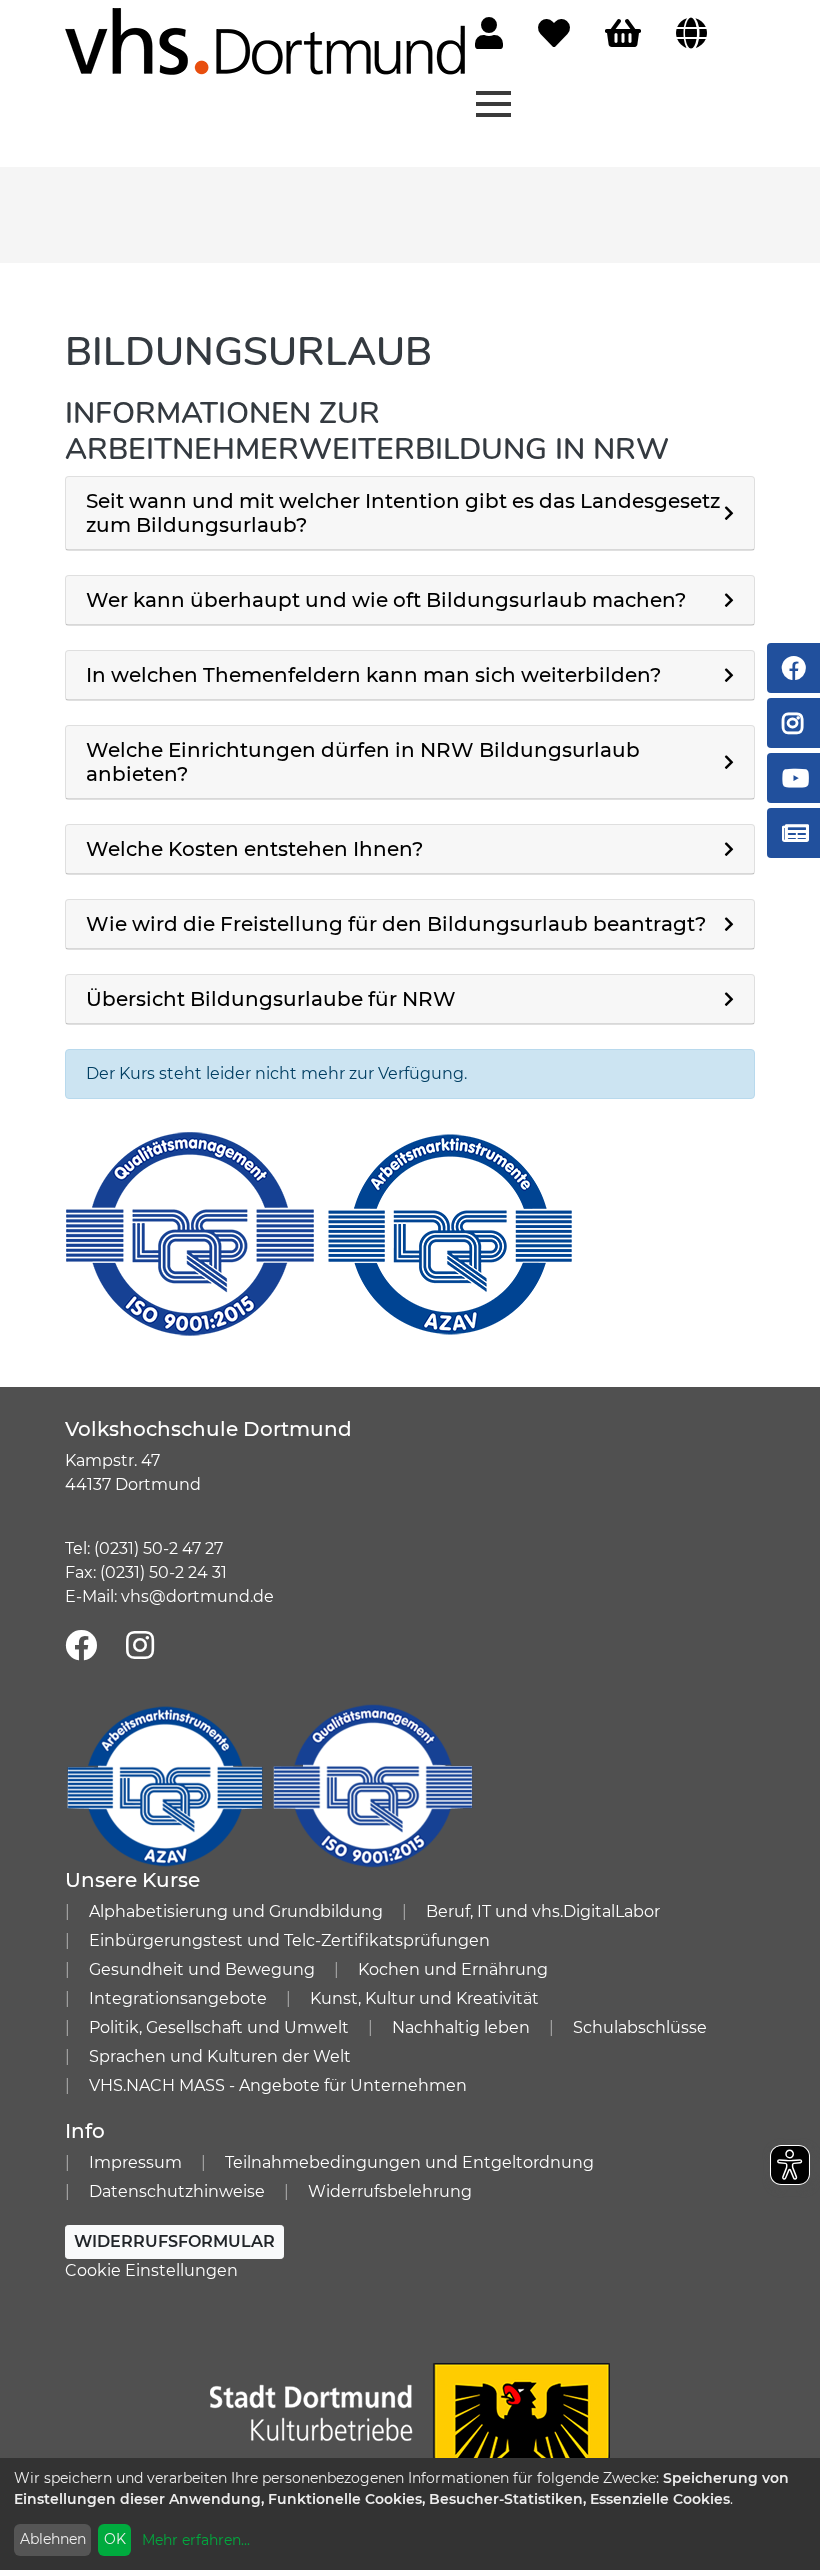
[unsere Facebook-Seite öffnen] (81, 1646)
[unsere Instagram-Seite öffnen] (140, 1646)
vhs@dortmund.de (197, 1596)
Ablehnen (53, 2539)
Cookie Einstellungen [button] (151, 2270)
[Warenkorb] (623, 34)
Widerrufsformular (174, 2241)
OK (115, 2539)
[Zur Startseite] (265, 40)
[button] (410, 513)
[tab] (410, 513)
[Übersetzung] (691, 34)
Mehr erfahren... (196, 2540)
